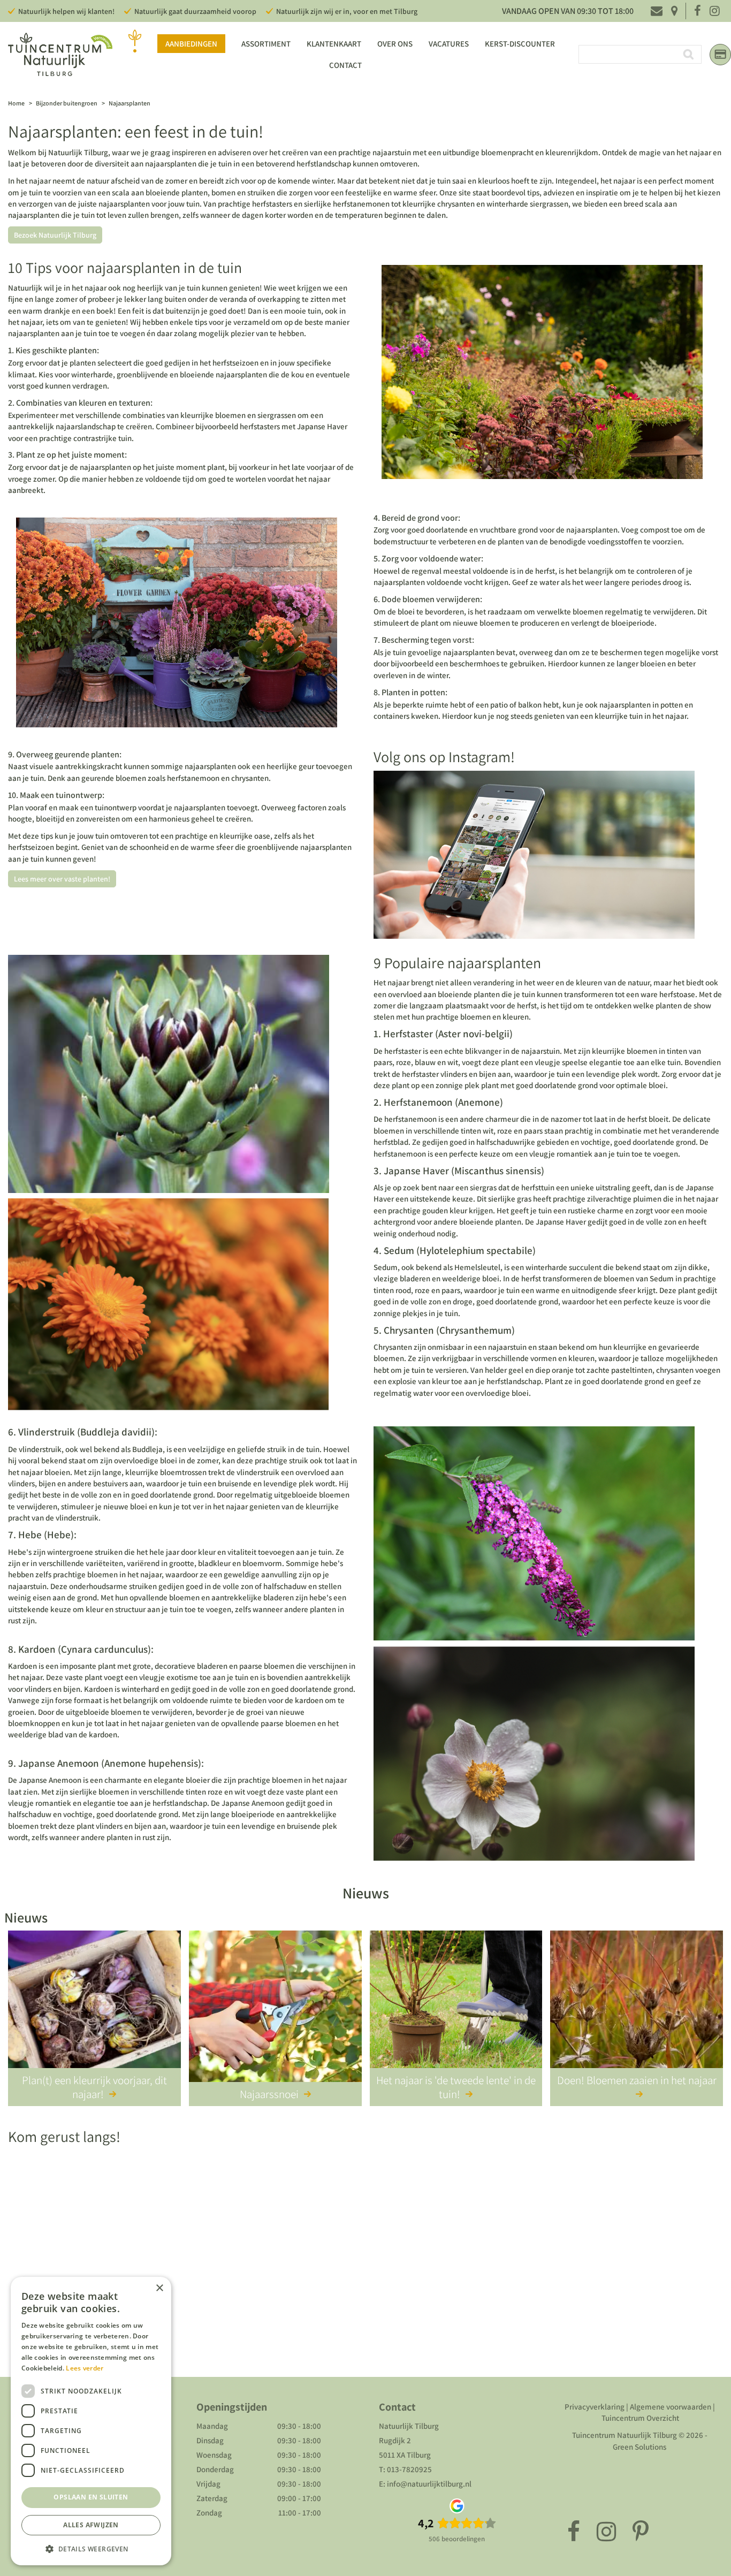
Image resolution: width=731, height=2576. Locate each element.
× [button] (159, 2288)
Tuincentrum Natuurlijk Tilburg (625, 2435)
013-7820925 (409, 2469)
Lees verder (85, 2368)
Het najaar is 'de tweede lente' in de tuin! (456, 2087)
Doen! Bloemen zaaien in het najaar (637, 2080)
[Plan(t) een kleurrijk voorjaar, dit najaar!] (94, 2008)
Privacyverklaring (595, 2407)
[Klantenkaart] (720, 55)
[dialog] (91, 2421)
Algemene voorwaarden (671, 2407)
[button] (91, 2548)
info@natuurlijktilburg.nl (429, 2484)
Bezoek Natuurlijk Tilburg (55, 235)
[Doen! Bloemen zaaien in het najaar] (637, 2008)
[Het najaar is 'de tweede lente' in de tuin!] (456, 2008)
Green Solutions (639, 2447)
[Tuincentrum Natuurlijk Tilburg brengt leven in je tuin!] (60, 54)
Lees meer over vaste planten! (62, 879)
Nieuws (366, 1893)
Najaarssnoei (269, 2094)
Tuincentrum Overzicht (640, 2418)
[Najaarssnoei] (275, 2008)
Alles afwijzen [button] (91, 2525)
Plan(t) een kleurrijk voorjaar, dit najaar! (94, 2087)
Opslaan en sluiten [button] (91, 2497)
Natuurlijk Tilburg (409, 2426)
